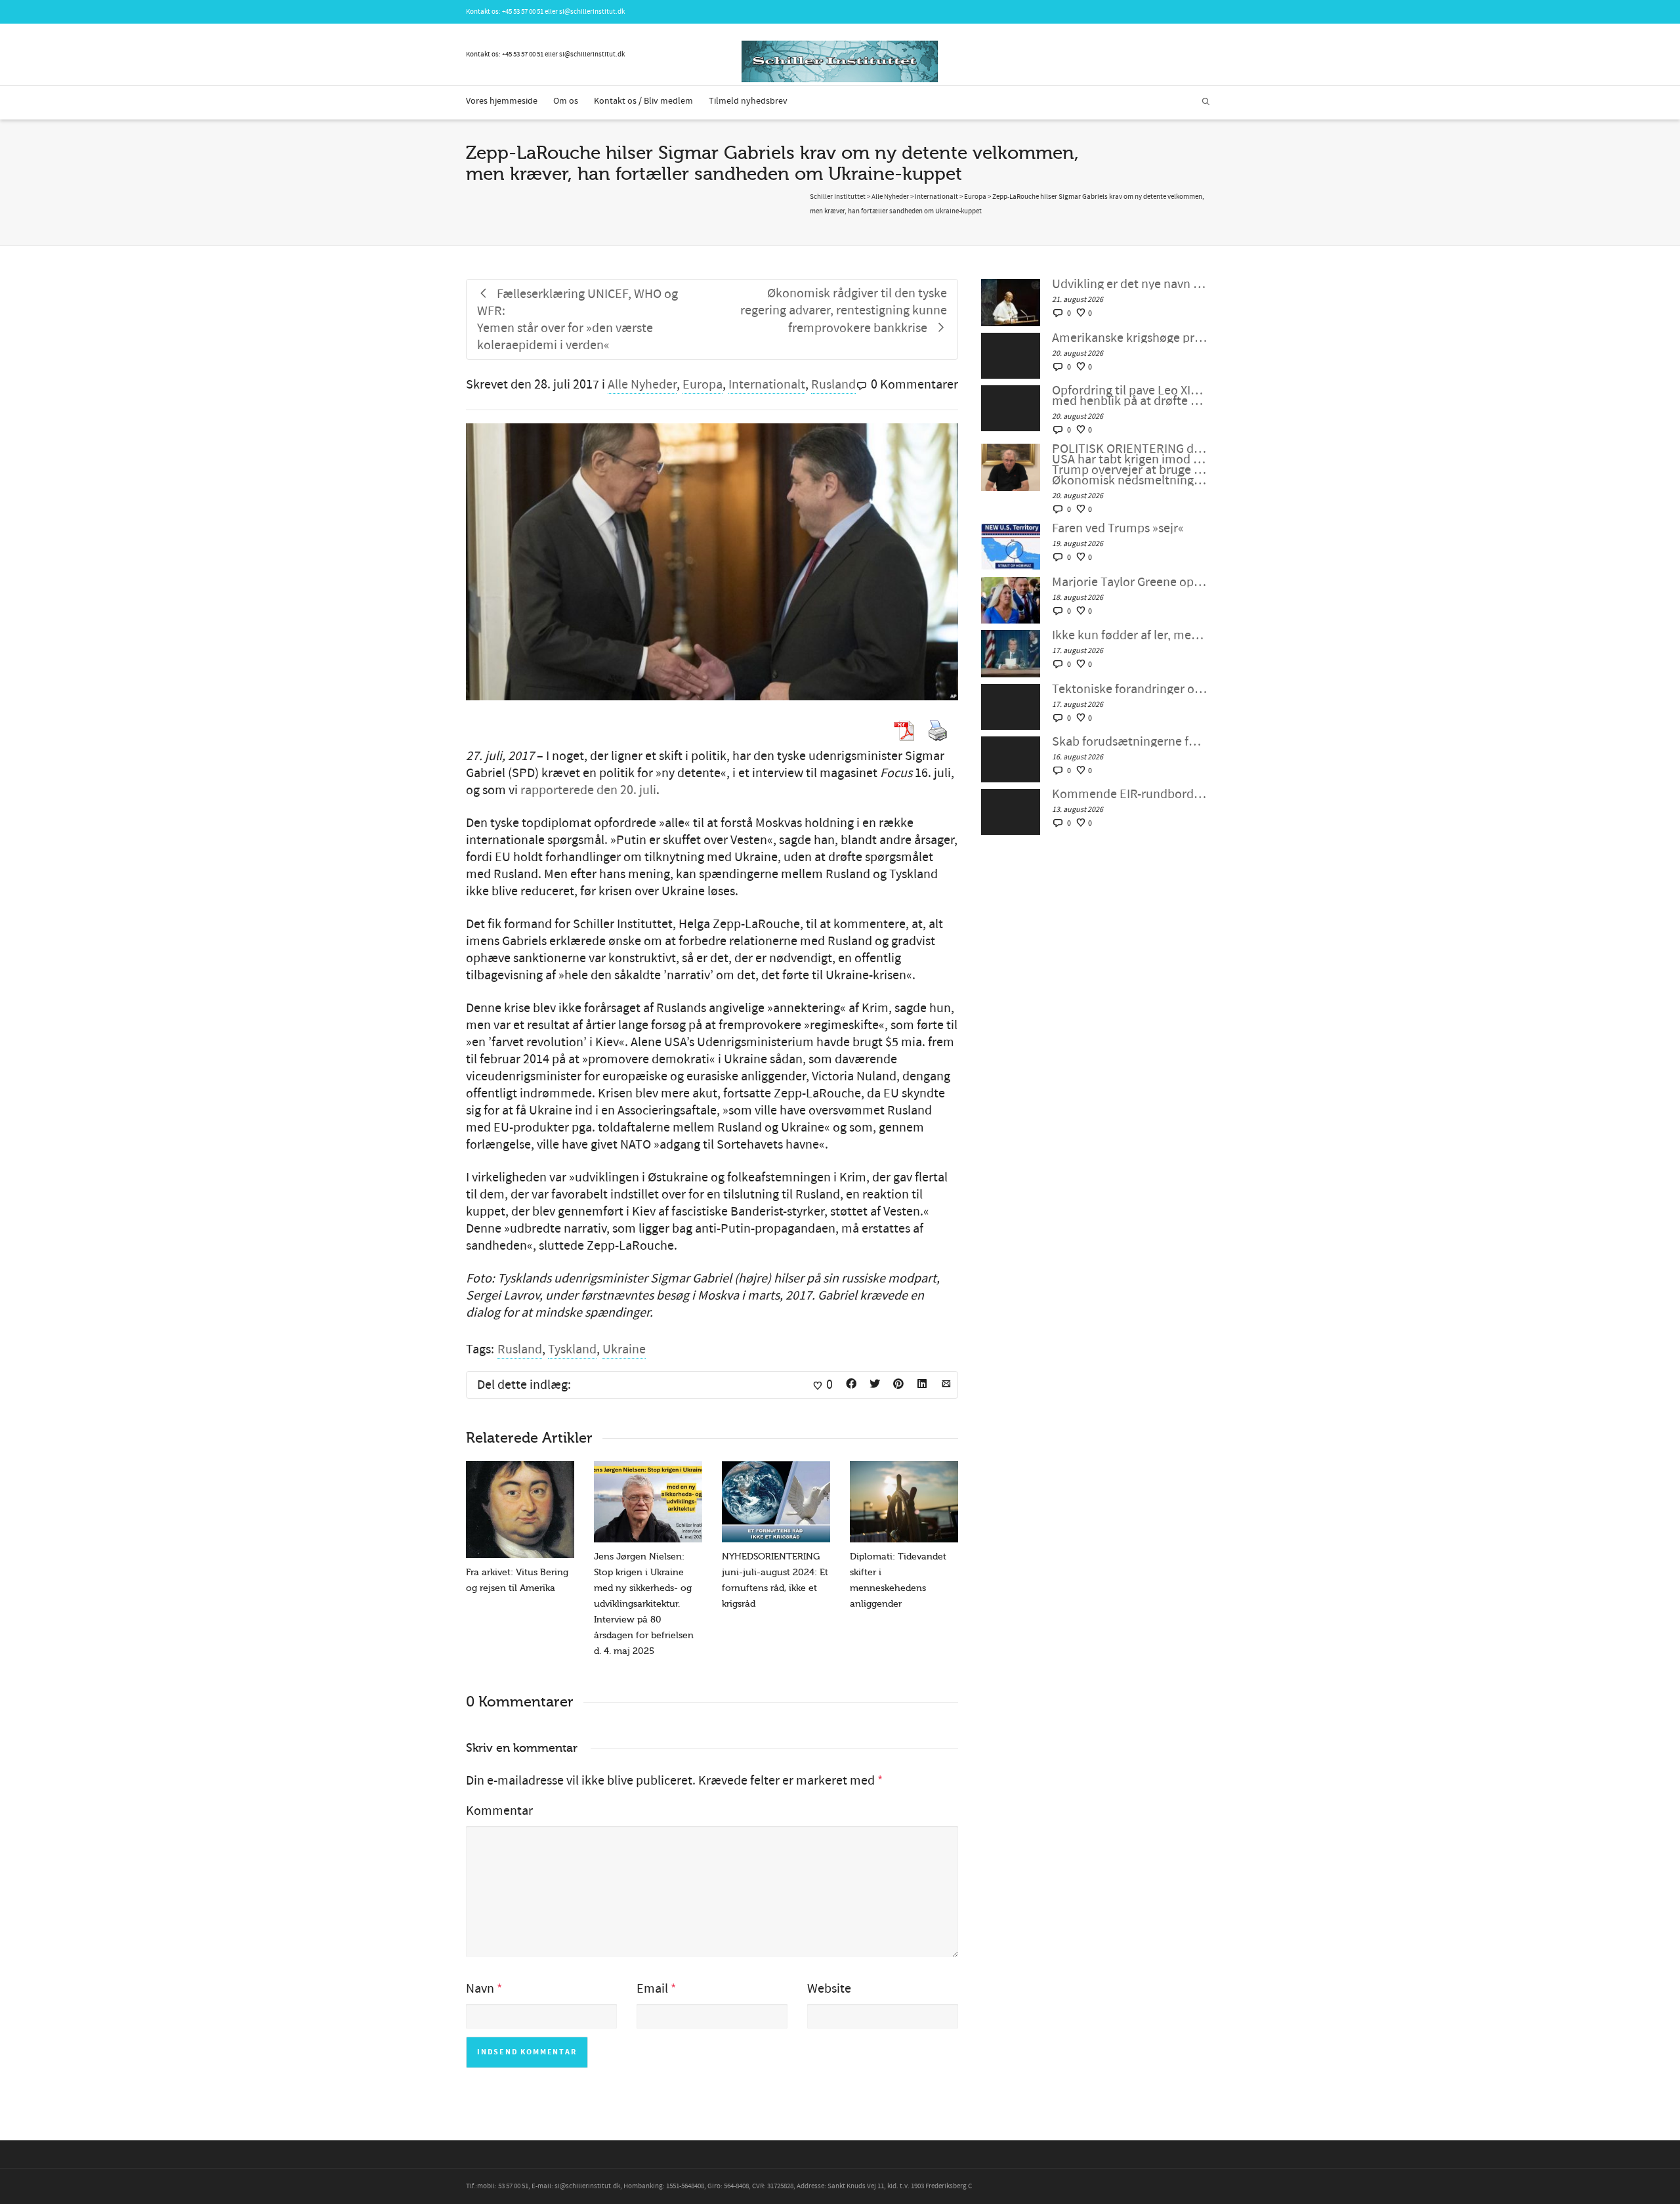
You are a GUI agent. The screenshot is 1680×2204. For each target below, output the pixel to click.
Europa (703, 385)
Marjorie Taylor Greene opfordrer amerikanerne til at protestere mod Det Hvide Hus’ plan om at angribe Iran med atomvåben (1130, 582)
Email (652, 1989)
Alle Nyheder (642, 385)
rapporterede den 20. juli (588, 790)
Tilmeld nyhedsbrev (748, 101)
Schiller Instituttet (838, 197)
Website (829, 1989)
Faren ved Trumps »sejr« (1118, 528)
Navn (480, 1989)
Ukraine (624, 1349)
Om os (566, 101)
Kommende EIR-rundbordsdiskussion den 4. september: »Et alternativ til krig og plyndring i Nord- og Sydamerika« (1130, 794)
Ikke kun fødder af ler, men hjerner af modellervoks (1130, 635)
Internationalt (767, 385)
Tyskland (572, 1349)
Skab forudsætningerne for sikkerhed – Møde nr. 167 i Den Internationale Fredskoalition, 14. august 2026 (1130, 742)
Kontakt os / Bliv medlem (643, 101)
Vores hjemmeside (502, 101)
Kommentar (499, 1811)
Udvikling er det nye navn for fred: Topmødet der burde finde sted (1130, 284)
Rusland (833, 385)
